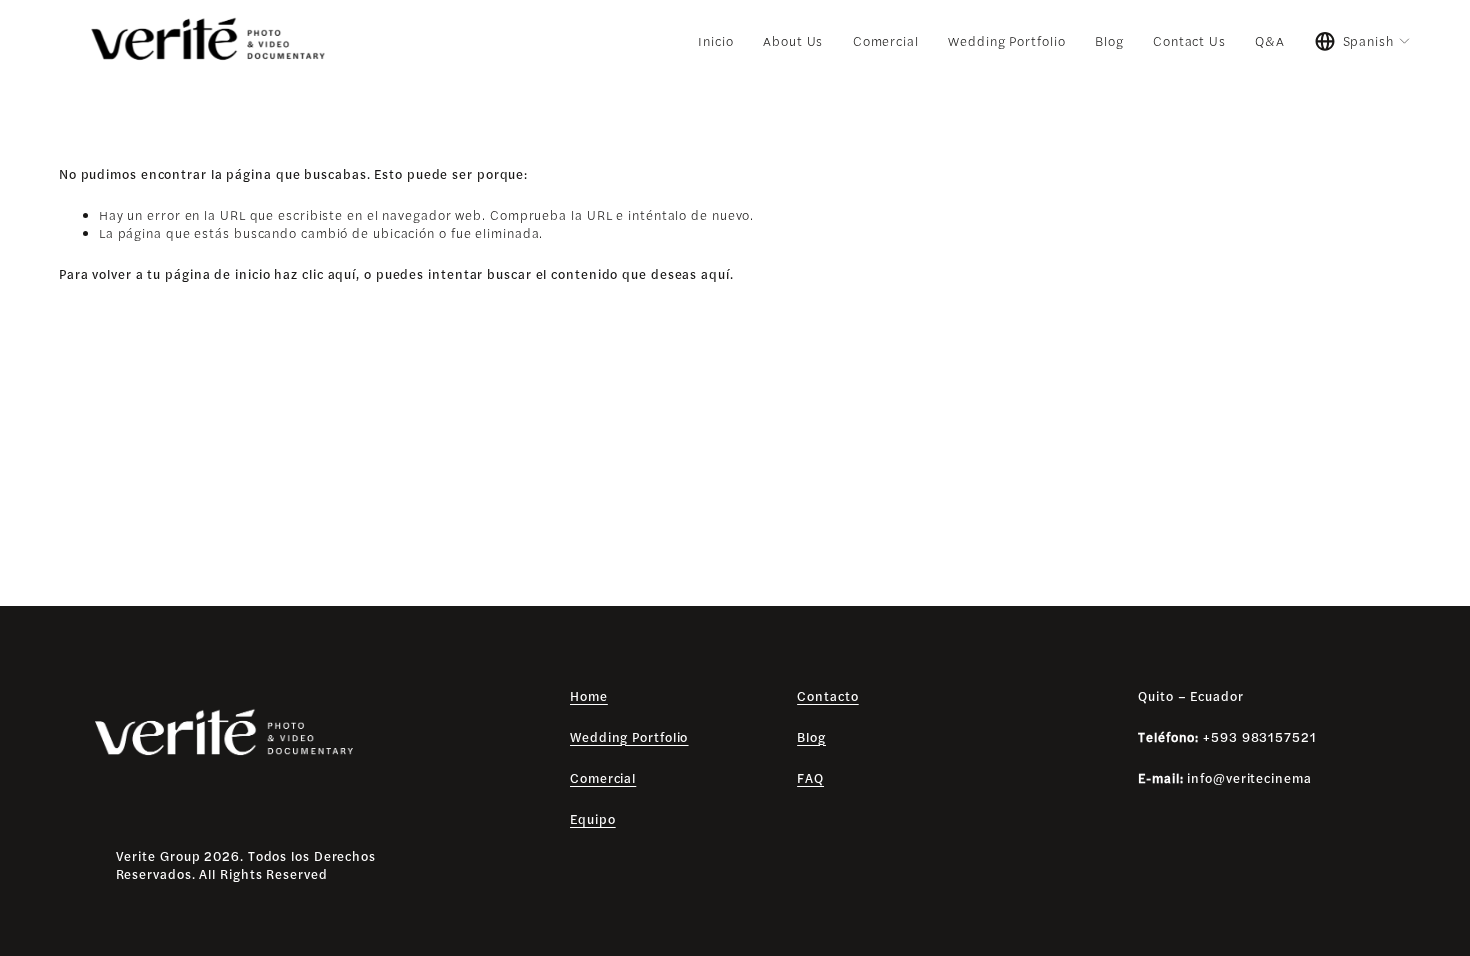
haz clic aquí (315, 274)
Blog (1109, 41)
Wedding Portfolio (1006, 41)
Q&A (1270, 41)
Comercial (886, 41)
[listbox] (1363, 41)
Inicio (715, 41)
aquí (715, 274)
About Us (793, 41)
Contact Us (1189, 41)
